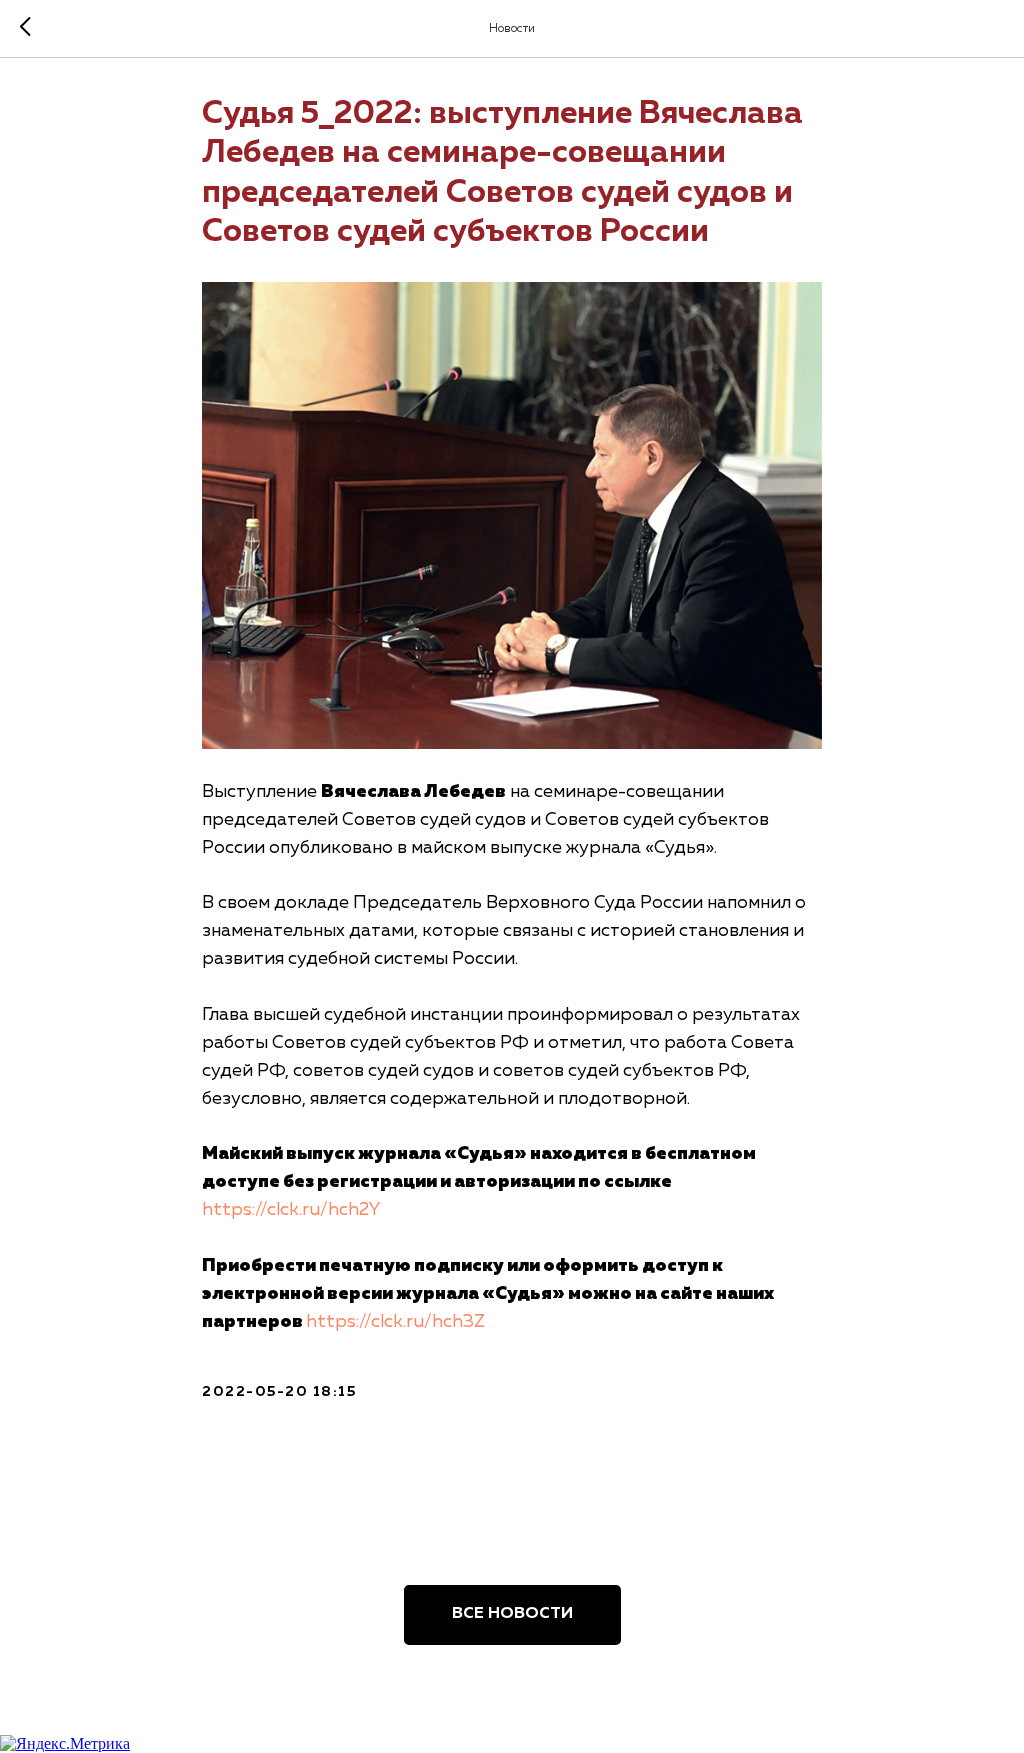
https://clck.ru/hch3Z (395, 1322)
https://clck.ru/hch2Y (291, 1210)
